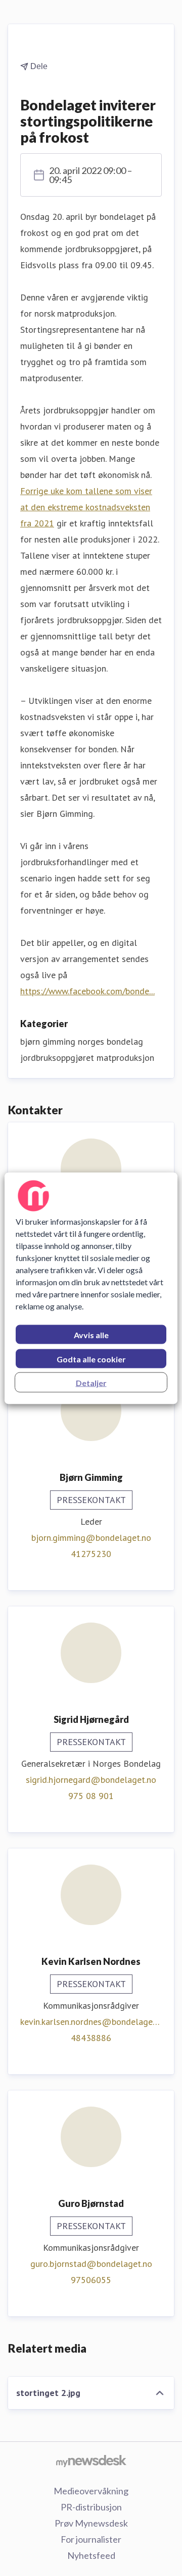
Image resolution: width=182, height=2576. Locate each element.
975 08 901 (91, 1796)
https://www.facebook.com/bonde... (87, 991)
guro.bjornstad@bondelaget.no (91, 2264)
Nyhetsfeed (91, 2555)
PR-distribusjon (91, 2507)
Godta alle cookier (91, 1359)
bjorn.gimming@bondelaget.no (91, 1538)
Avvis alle (91, 1334)
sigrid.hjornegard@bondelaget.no (91, 1780)
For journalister (91, 2539)
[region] (91, 1288)
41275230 (91, 1554)
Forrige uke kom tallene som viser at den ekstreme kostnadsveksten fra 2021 (86, 507)
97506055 (91, 2280)
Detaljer (91, 1382)
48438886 (91, 2038)
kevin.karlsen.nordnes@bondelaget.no (91, 2022)
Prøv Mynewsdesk (91, 2523)
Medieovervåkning (91, 2491)
